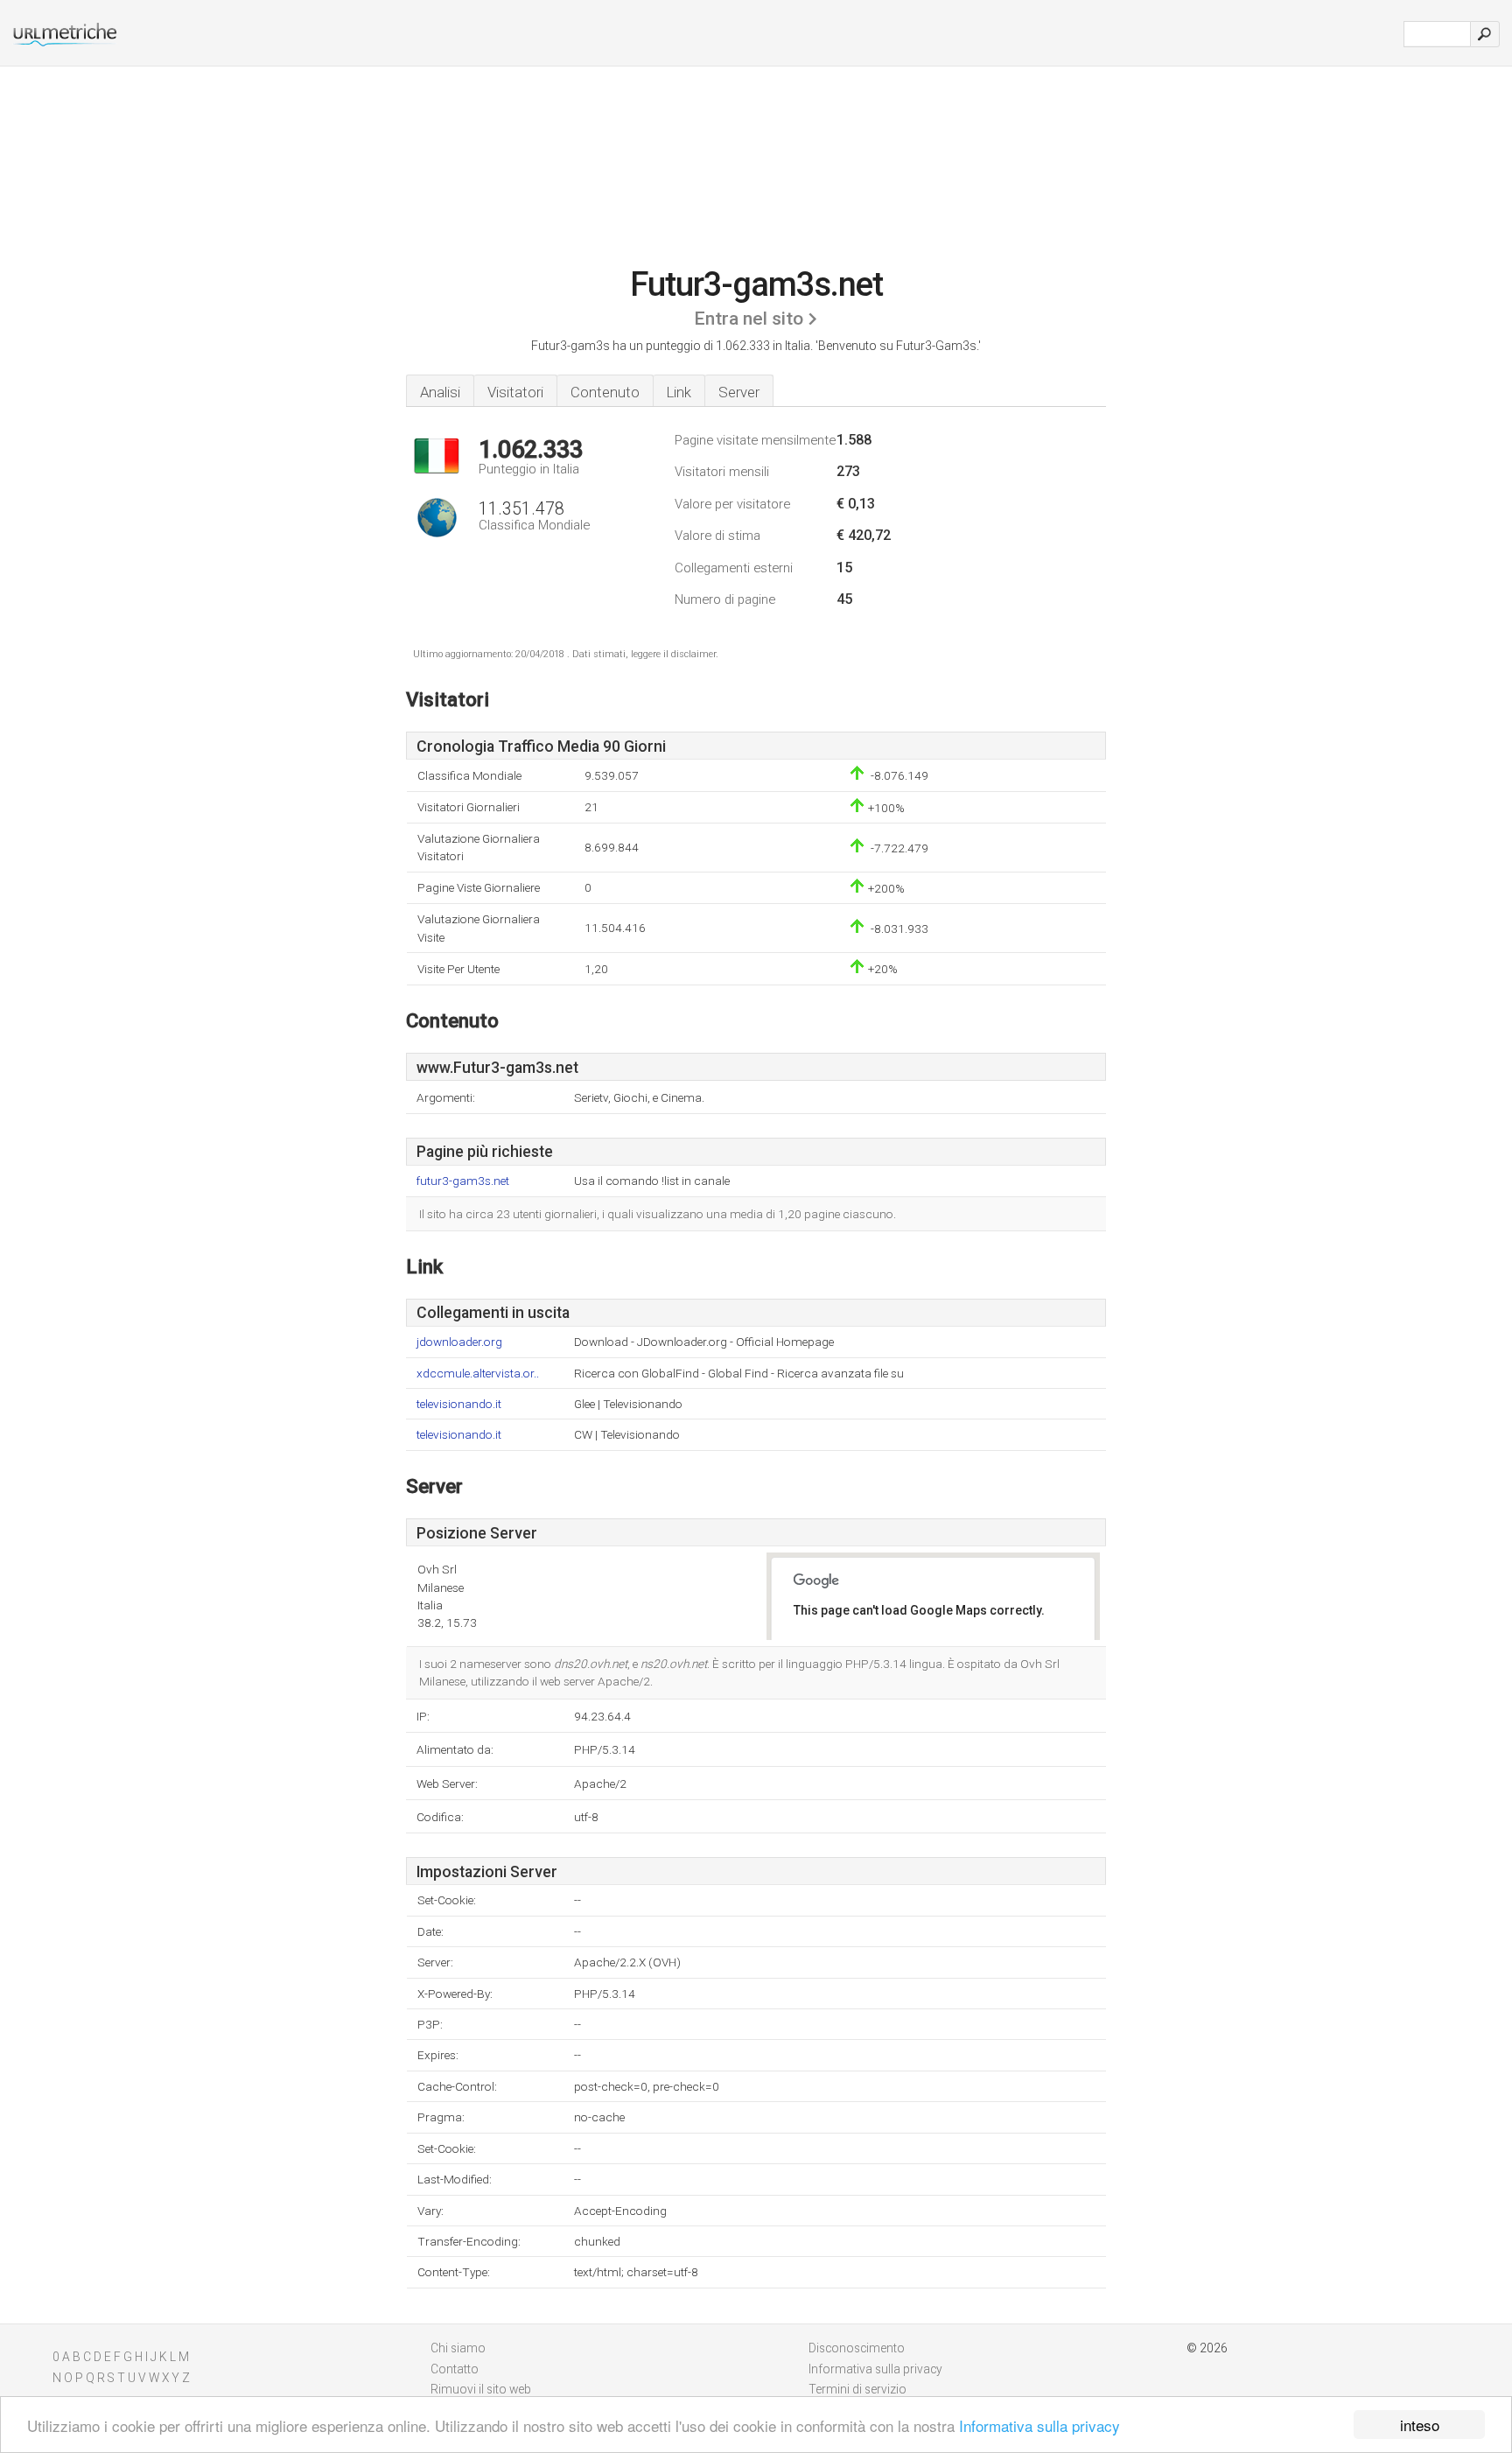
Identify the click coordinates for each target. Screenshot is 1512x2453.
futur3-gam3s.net (463, 1181)
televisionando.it (459, 1404)
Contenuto (605, 392)
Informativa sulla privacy (1039, 2425)
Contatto (455, 2369)
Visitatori (515, 392)
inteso (1420, 2425)
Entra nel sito (749, 319)
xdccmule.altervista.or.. (478, 1374)
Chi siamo (458, 2348)
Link (679, 392)
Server (739, 392)
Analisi (440, 392)
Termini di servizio (857, 2389)
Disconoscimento (857, 2348)
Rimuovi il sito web (481, 2389)
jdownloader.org (459, 1342)
